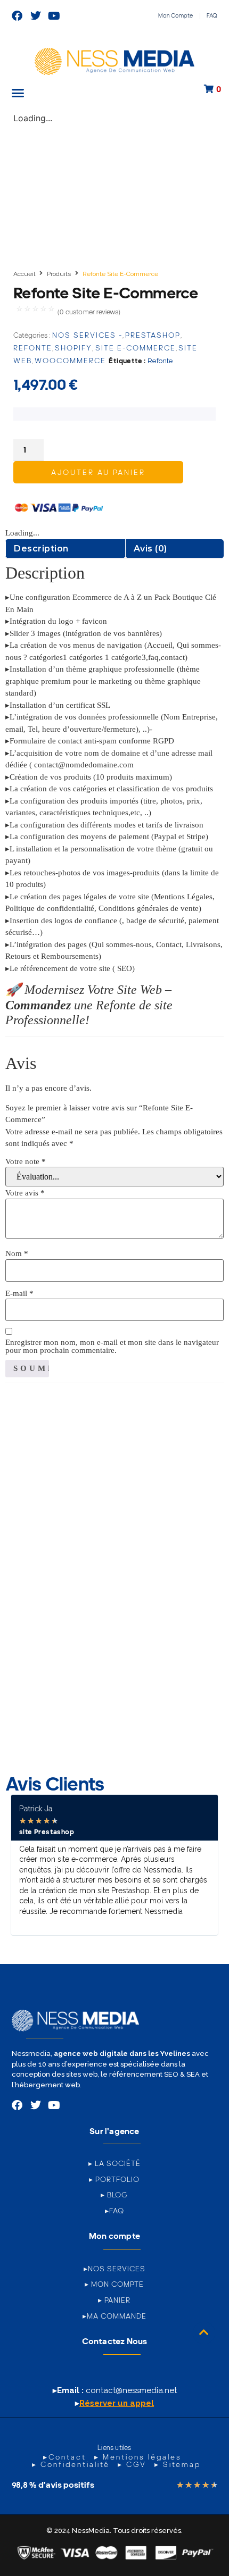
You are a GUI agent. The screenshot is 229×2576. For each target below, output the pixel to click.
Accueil (24, 274)
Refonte (33, 348)
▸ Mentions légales (138, 2457)
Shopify (73, 348)
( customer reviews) (89, 312)
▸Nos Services (114, 2269)
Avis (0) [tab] (150, 549)
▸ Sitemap (178, 2464)
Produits (59, 274)
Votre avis (25, 1193)
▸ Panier (114, 2300)
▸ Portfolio (114, 2179)
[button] (18, 93)
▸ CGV (132, 2464)
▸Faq (114, 2211)
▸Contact (65, 2457)
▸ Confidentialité (71, 2464)
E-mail (19, 1294)
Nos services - (87, 335)
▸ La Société (114, 2163)
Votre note (26, 1162)
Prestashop (153, 335)
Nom (17, 1254)
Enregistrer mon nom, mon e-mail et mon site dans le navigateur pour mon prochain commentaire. (112, 1346)
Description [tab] (41, 549)
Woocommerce (70, 361)
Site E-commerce (136, 348)
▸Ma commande (114, 2316)
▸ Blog (114, 2195)
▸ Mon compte (114, 2284)
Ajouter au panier (98, 472)
